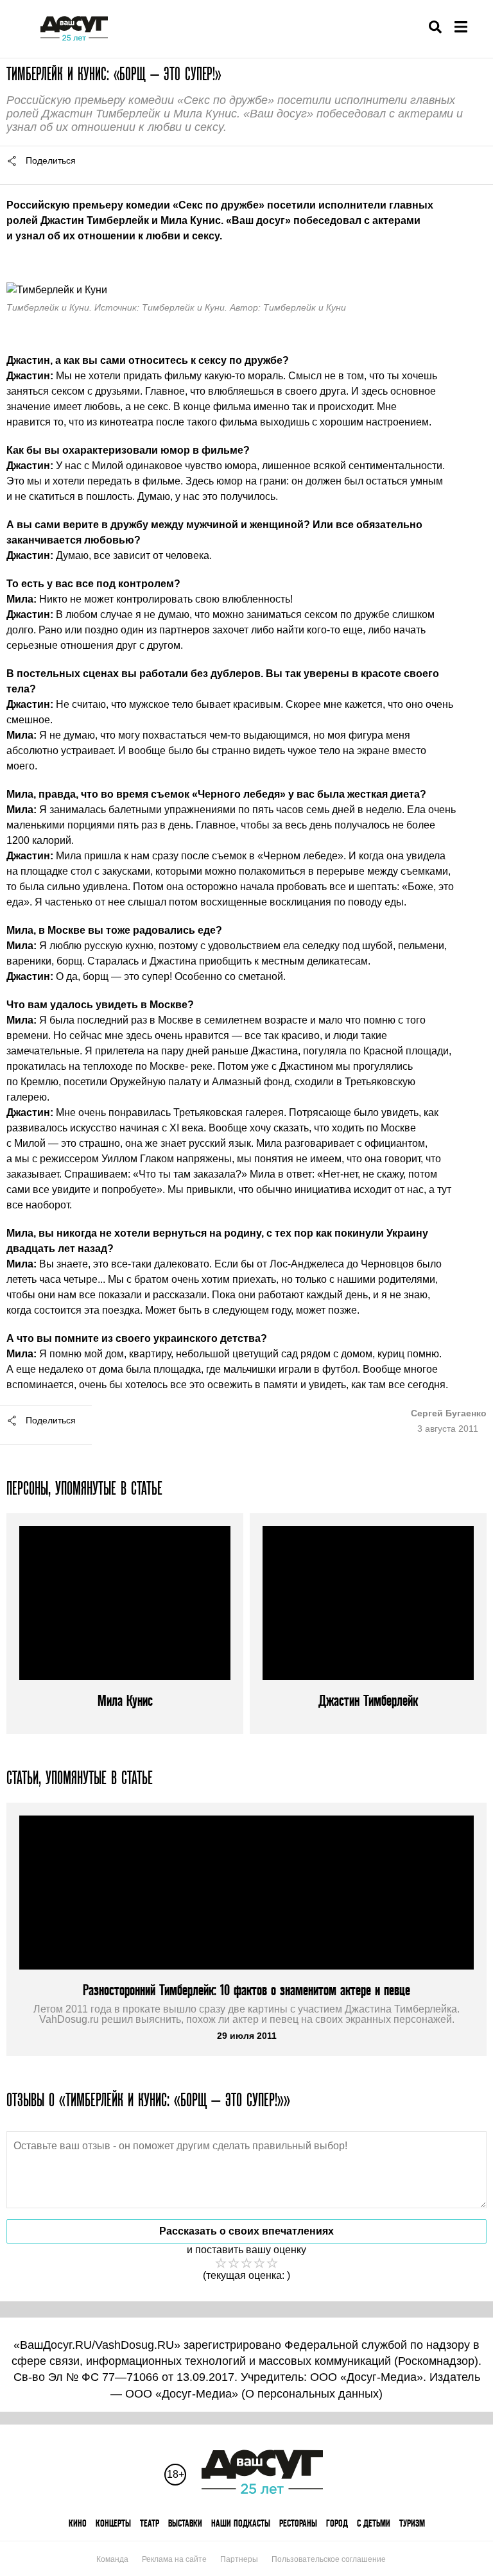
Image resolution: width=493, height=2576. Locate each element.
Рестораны (298, 2523)
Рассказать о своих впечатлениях (246, 2231)
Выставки (185, 2523)
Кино (78, 2523)
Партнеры (239, 2559)
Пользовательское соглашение (329, 2559)
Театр (150, 2523)
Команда (112, 2559)
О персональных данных (312, 2394)
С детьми (374, 2523)
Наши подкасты (241, 2523)
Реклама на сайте (174, 2559)
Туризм (412, 2523)
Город (337, 2523)
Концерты (113, 2523)
